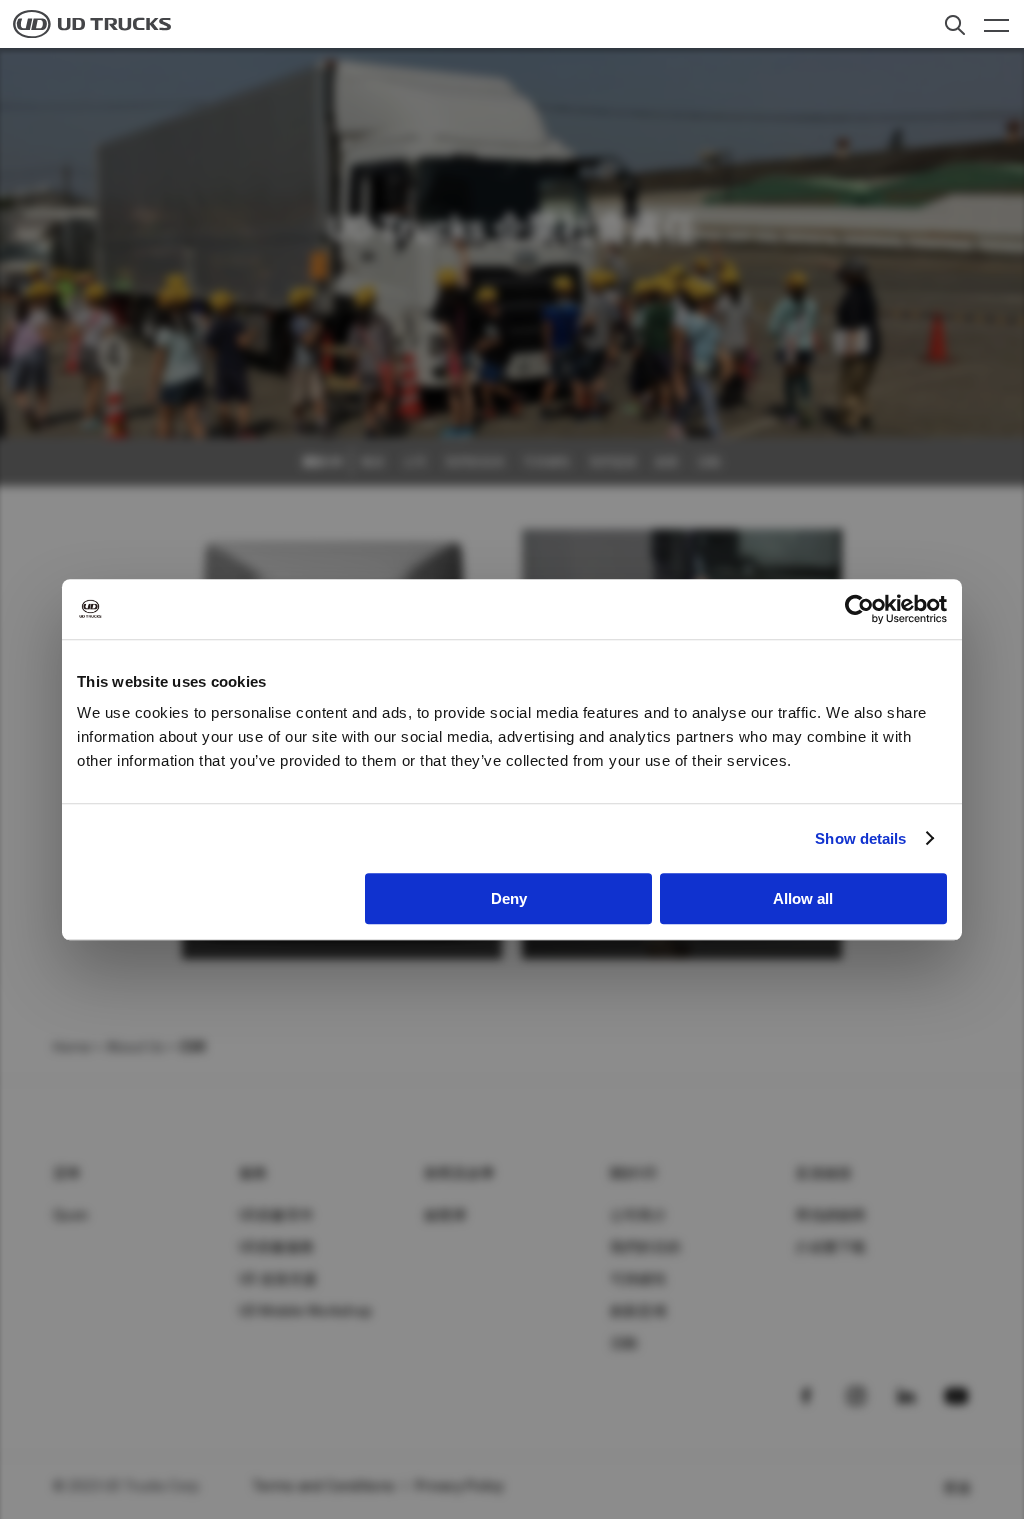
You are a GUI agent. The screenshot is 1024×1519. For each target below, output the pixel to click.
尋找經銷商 (830, 1215)
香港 (957, 1488)
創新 (667, 462)
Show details (860, 838)
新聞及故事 (459, 1173)
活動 (709, 462)
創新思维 (638, 1311)
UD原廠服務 (277, 1247)
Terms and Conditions (323, 1486)
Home (72, 1047)
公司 (415, 462)
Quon (70, 1215)
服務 (253, 1173)
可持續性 (547, 462)
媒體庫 (445, 1215)
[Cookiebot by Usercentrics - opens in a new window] (859, 609)
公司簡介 (638, 1215)
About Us (135, 1047)
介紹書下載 (830, 1247)
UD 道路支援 (278, 1279)
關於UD (633, 1173)
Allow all (803, 898)
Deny (509, 898)
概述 (373, 462)
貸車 (67, 1173)
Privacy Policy (460, 1486)
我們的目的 (475, 462)
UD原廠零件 (277, 1215)
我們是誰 (613, 462)
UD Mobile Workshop (306, 1311)
